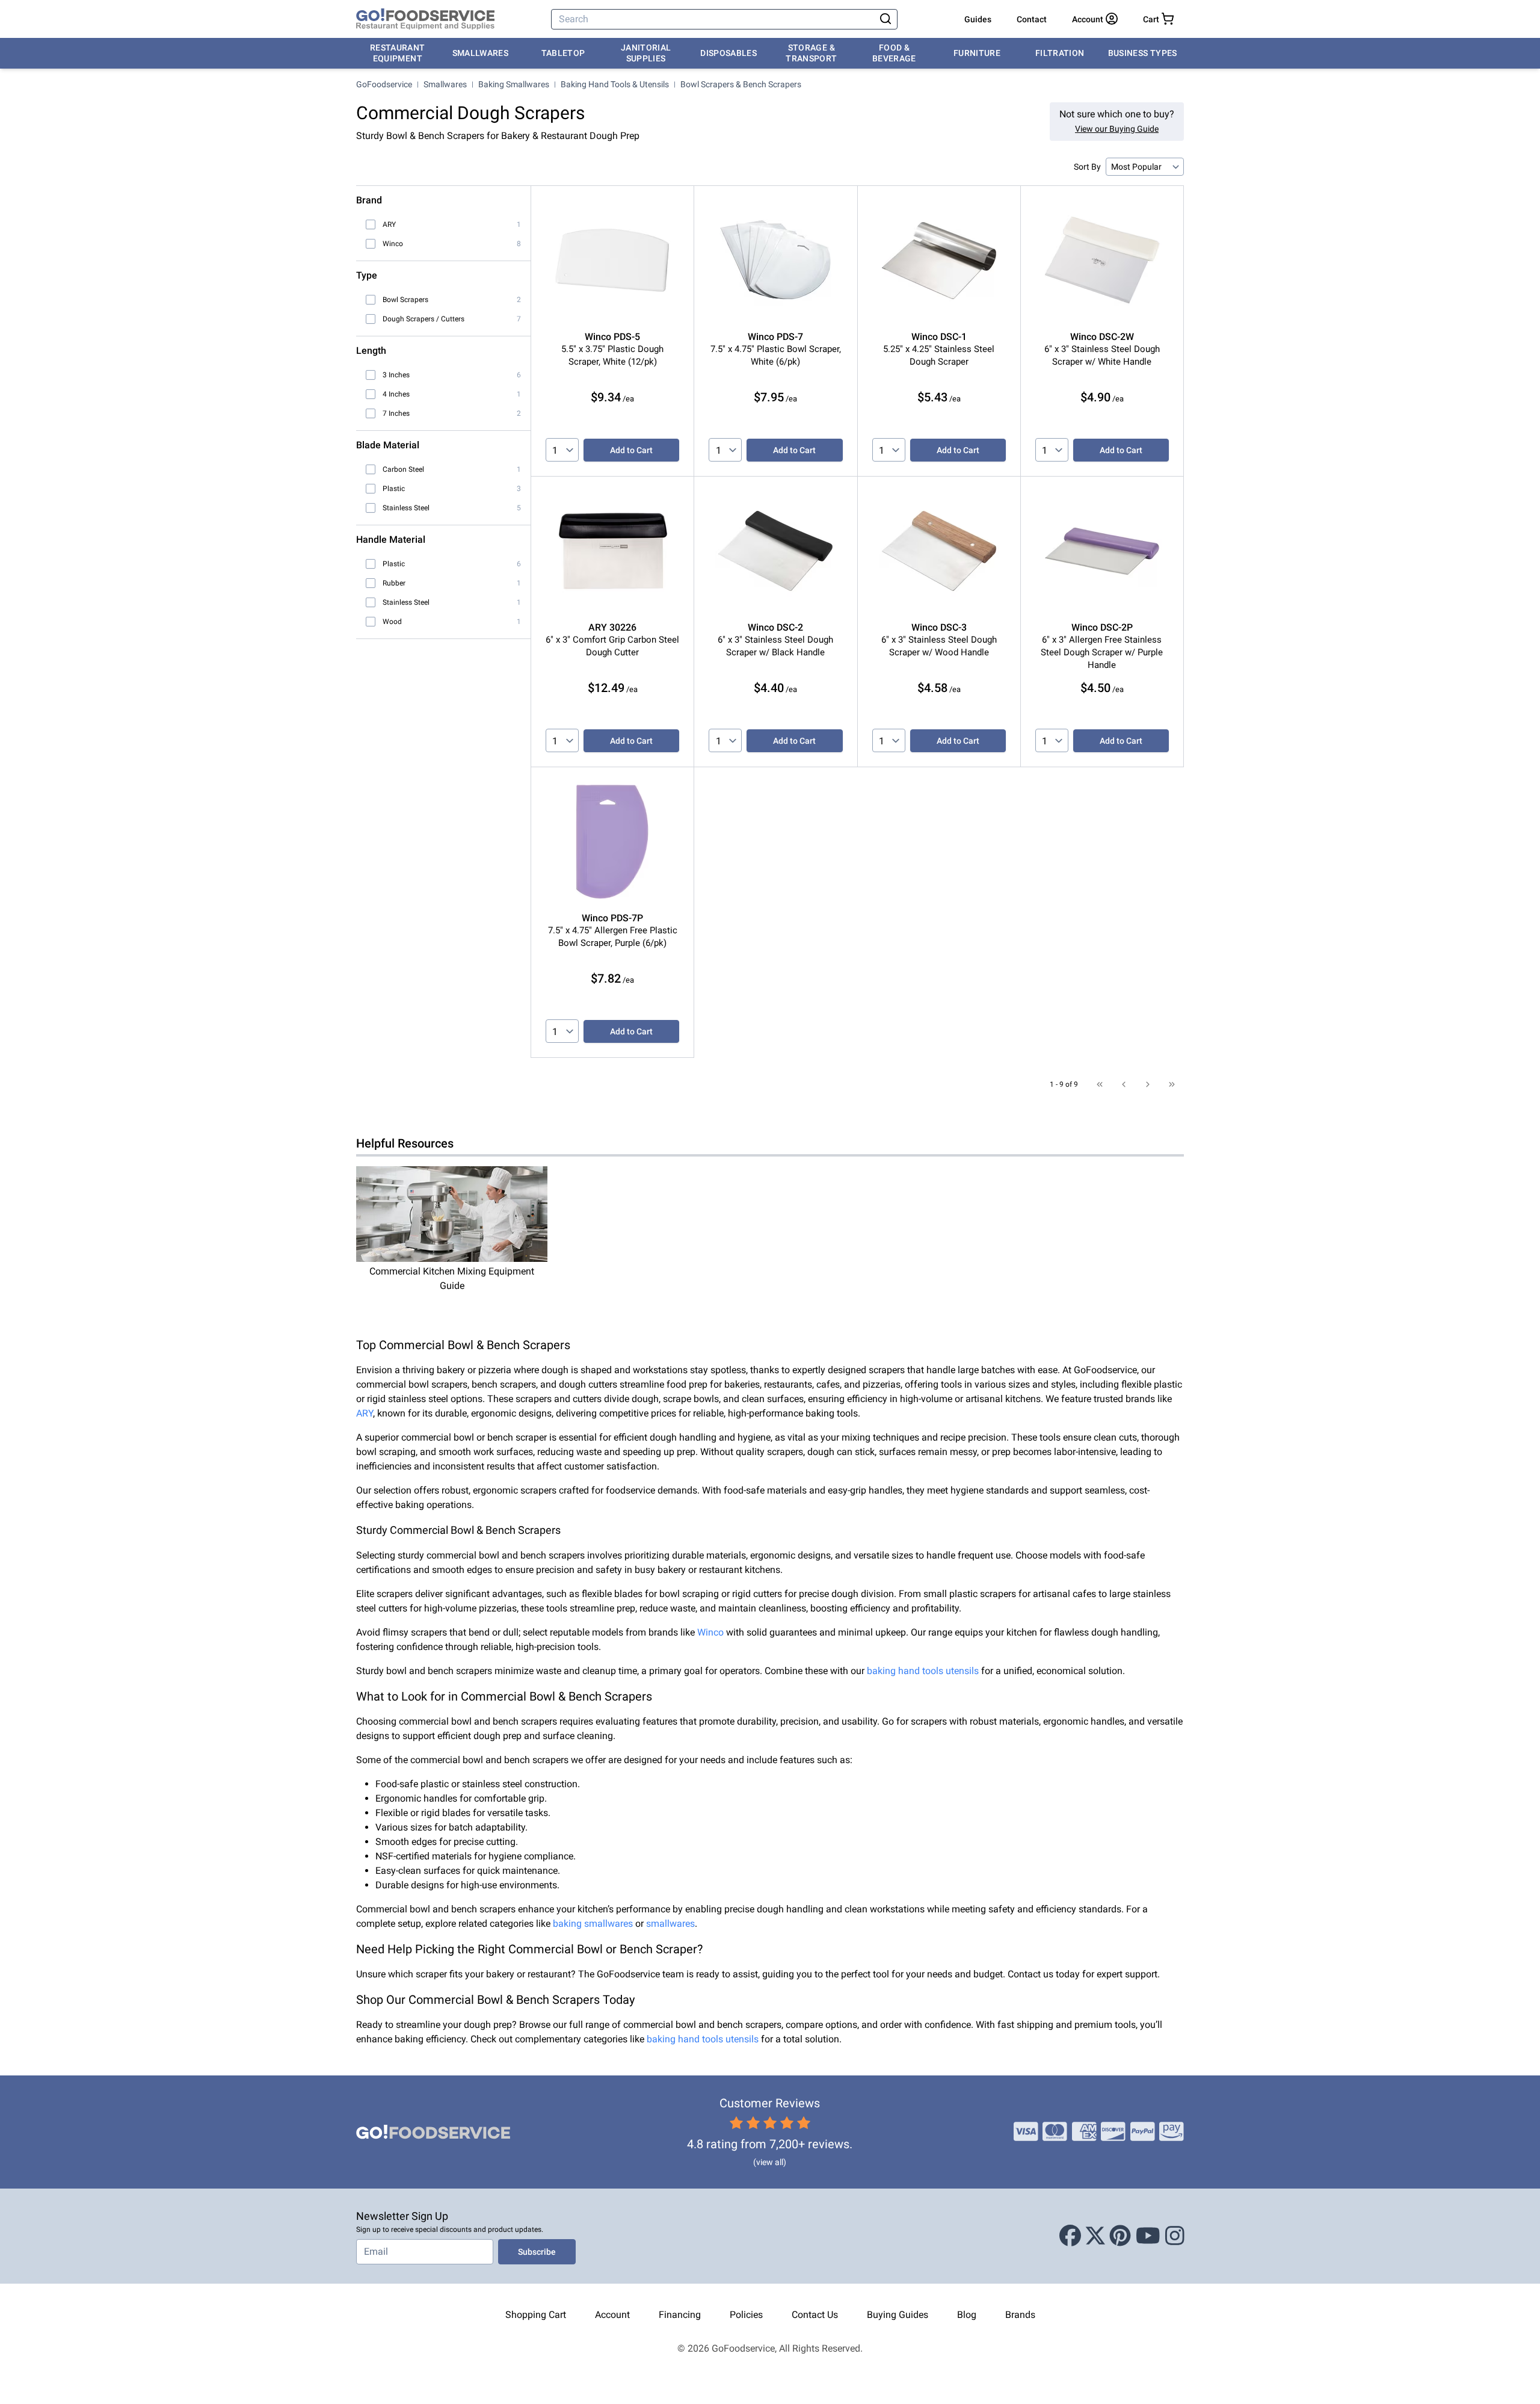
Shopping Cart (536, 2315)
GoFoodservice (384, 84)
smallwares (670, 1924)
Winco (710, 1632)
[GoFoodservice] (425, 19)
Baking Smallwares (514, 84)
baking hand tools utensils (923, 1671)
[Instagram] (1175, 2236)
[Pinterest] (1120, 2236)
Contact (1032, 19)
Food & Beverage (894, 53)
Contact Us (815, 2315)
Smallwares (481, 53)
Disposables (728, 53)
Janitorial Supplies (646, 53)
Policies (746, 2315)
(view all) (770, 2162)
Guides (978, 19)
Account (612, 2315)
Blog (967, 2315)
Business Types (1143, 53)
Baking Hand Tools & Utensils (615, 84)
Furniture (977, 53)
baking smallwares (593, 1924)
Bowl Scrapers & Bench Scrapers (741, 84)
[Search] (885, 19)
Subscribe (537, 2252)
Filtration (1060, 53)
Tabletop (563, 53)
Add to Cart (631, 450)
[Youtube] (1148, 2236)
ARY (365, 1413)
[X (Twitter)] (1095, 2236)
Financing (680, 2315)
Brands (1020, 2315)
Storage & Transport (811, 53)
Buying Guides (898, 2315)
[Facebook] (1070, 2236)
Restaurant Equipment (398, 53)
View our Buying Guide (1117, 129)
